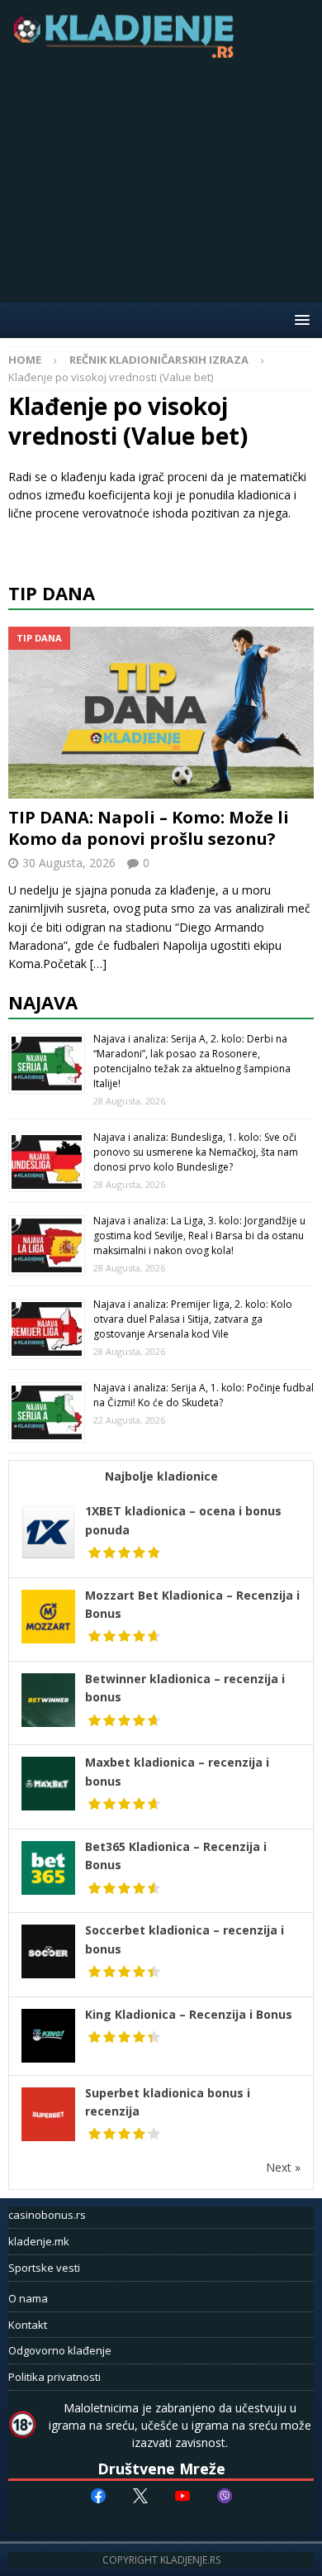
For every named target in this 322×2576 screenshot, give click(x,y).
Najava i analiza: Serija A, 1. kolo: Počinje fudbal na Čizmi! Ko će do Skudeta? (204, 1395)
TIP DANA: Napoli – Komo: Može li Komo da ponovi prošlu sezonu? (149, 828)
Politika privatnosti (54, 2377)
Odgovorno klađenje (60, 2350)
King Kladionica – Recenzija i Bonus (189, 2014)
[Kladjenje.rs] (127, 53)
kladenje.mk (39, 2241)
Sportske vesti (44, 2268)
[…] (98, 964)
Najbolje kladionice (161, 1476)
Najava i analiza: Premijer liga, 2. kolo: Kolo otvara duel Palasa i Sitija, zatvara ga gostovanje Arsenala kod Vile (193, 1319)
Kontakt (28, 2325)
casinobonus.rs (47, 2215)
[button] (299, 320)
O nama (28, 2298)
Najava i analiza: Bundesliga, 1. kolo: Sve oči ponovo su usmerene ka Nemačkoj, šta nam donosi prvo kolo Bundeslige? (196, 1152)
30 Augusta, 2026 (69, 863)
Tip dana (52, 593)
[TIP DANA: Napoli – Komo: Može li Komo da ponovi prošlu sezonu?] (161, 713)
